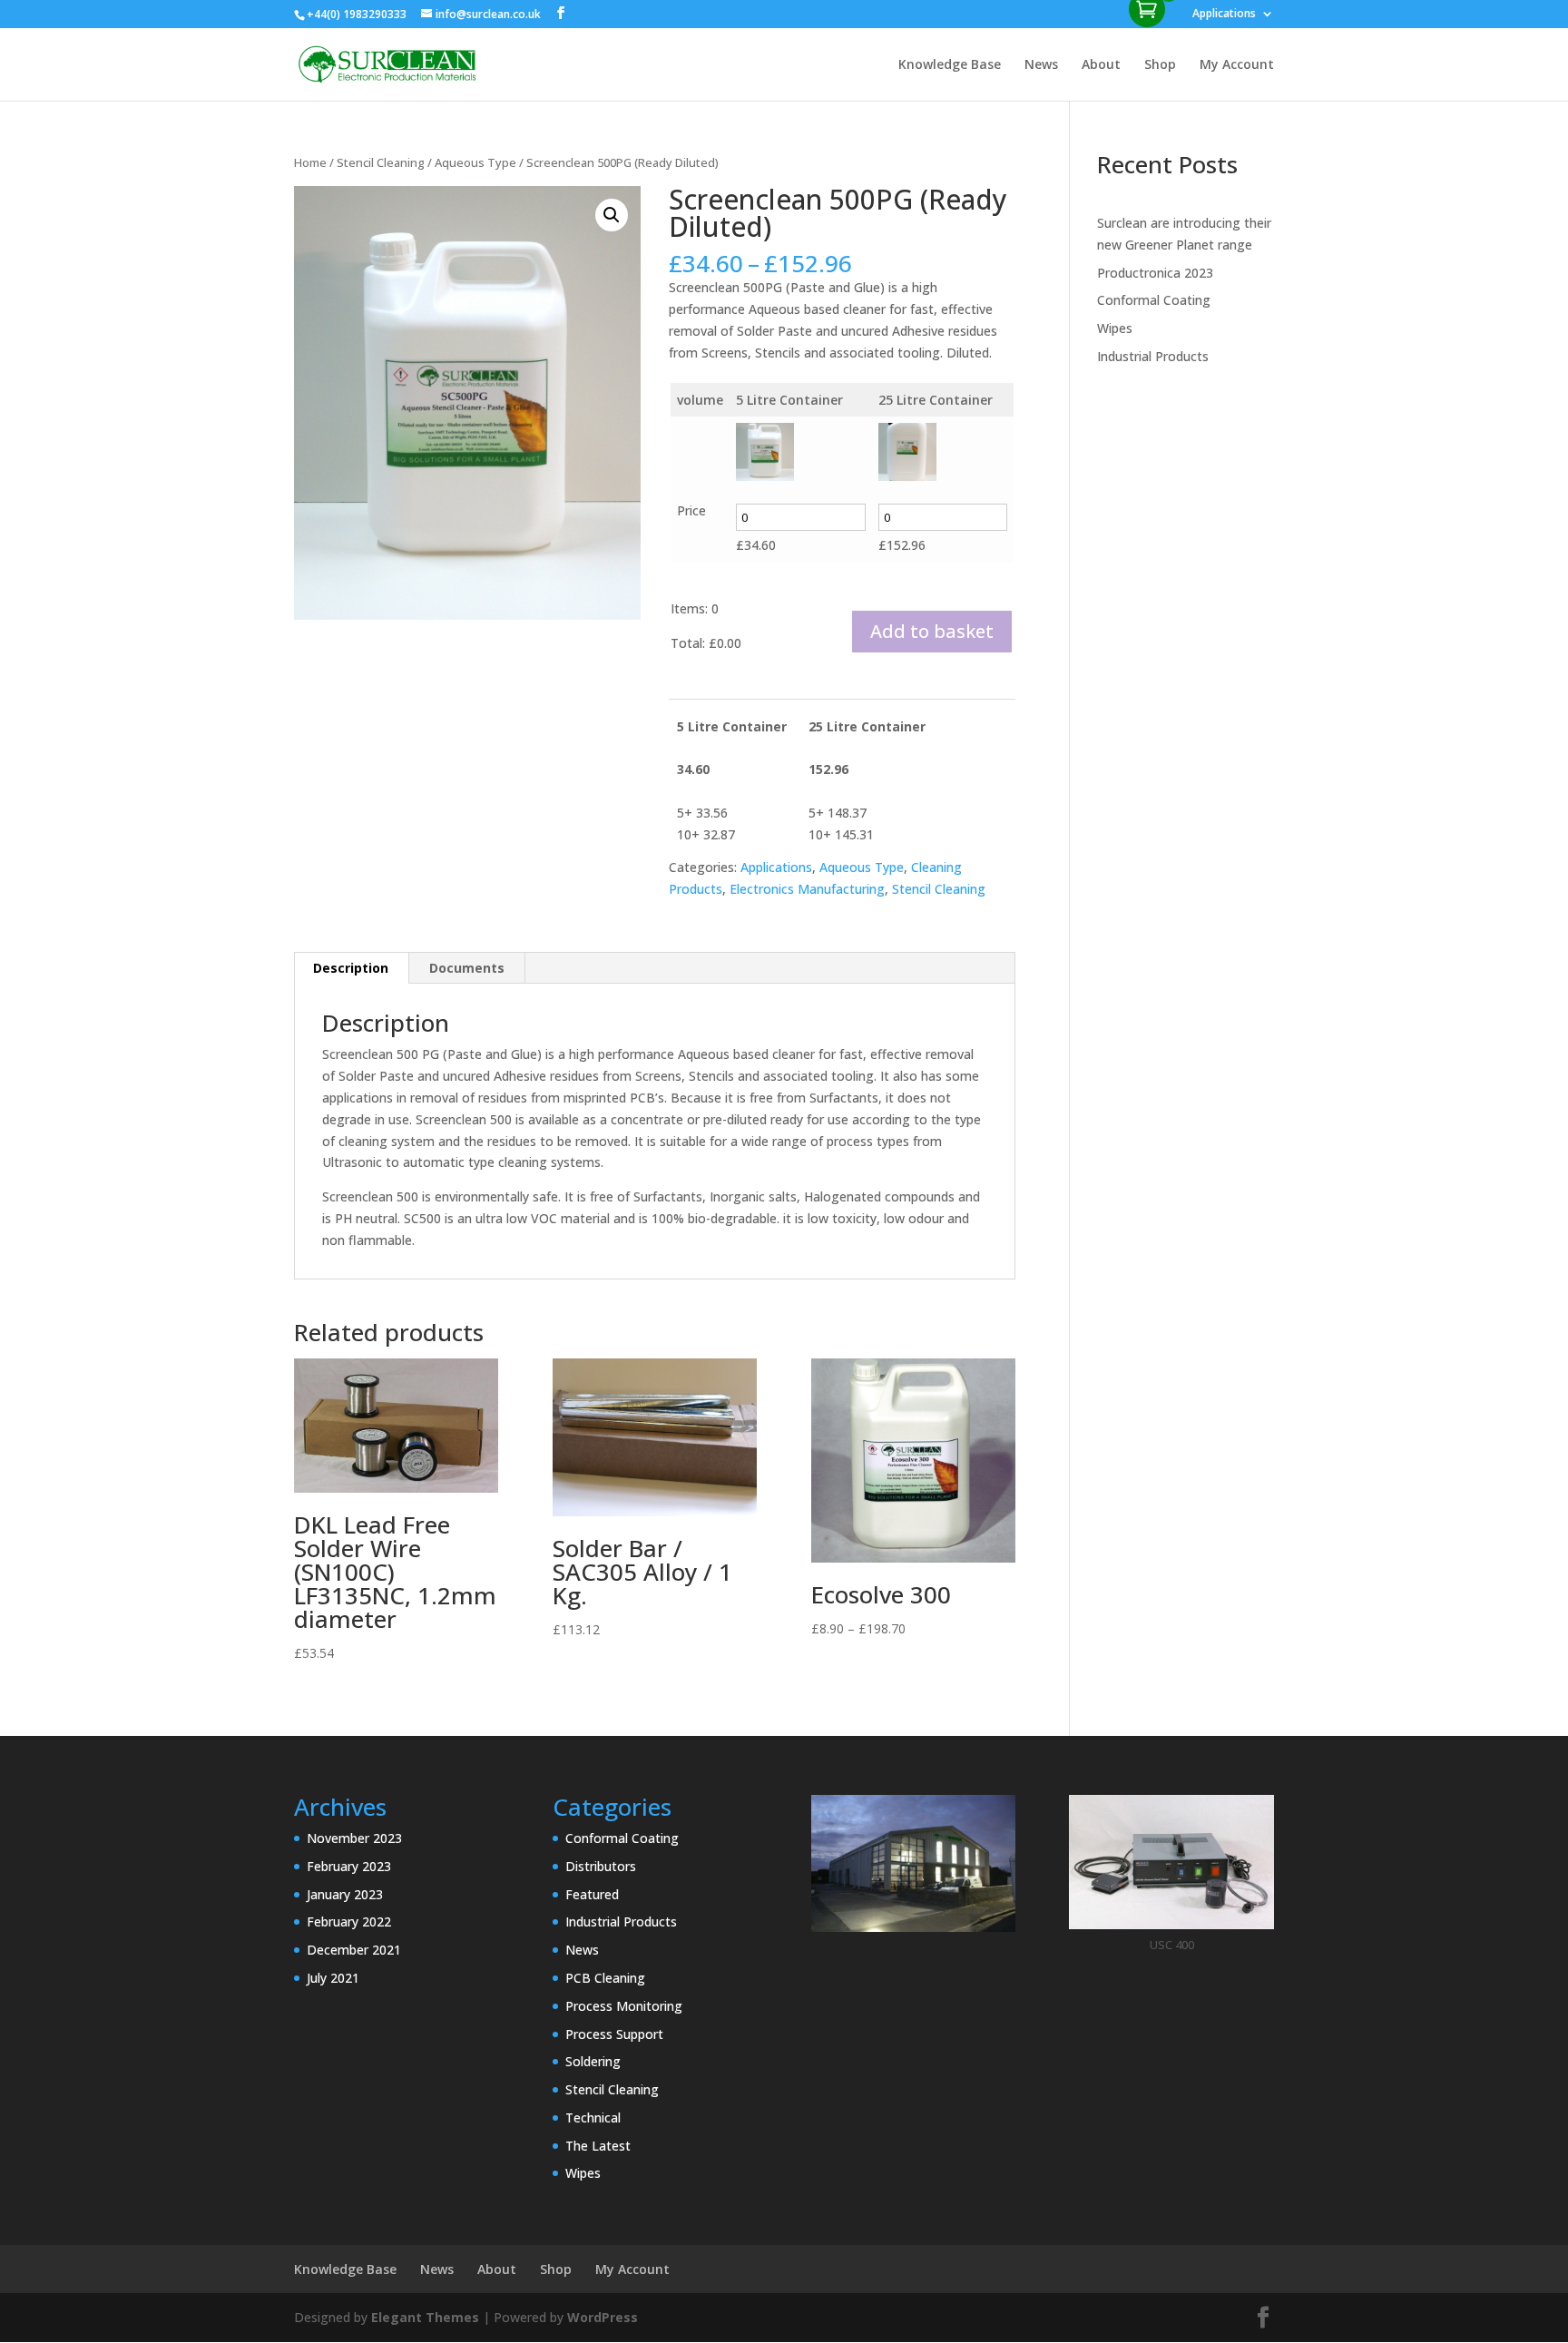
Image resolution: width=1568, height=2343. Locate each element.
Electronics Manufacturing (807, 889)
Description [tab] (351, 968)
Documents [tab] (467, 968)
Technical (593, 2118)
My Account (1237, 65)
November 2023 (354, 1838)
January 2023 (345, 1894)
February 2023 (349, 1866)
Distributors (601, 1866)
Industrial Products (1153, 356)
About (1101, 65)
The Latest (598, 2146)
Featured (592, 1894)
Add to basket (932, 631)
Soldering (593, 2061)
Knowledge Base (950, 65)
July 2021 (333, 1978)
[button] (612, 215)
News (1041, 65)
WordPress (603, 2317)
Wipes (1115, 328)
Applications (1224, 15)
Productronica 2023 (1155, 273)
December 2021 (354, 1950)
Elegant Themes (425, 2317)
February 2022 (349, 1921)
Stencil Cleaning (381, 162)
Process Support (614, 2034)
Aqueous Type (475, 162)
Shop (1160, 65)
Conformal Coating (1154, 300)
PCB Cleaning (605, 1978)
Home (310, 162)
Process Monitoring (624, 2006)
